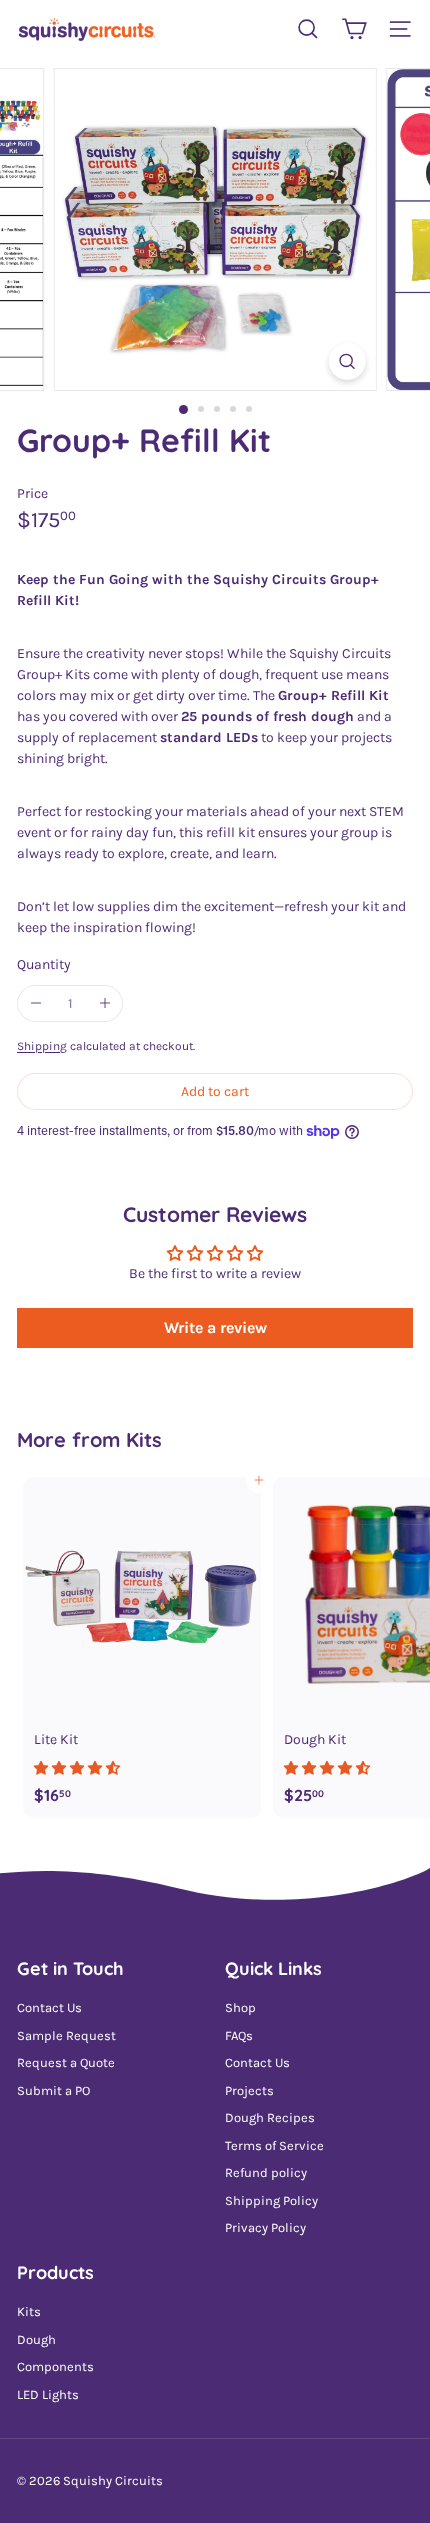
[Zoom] (346, 361)
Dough (36, 2339)
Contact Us (49, 2007)
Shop (240, 2007)
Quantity (44, 964)
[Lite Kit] (142, 1647)
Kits (144, 1439)
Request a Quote (66, 2062)
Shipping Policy (271, 2200)
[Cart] (354, 29)
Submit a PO (53, 2090)
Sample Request (66, 2035)
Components (55, 2366)
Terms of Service (274, 2145)
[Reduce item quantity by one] (35, 1003)
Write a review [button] (215, 1327)
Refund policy (266, 2172)
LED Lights (48, 2394)
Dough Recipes (270, 2117)
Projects (249, 2090)
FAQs (239, 2035)
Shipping (42, 1046)
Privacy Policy (265, 2227)
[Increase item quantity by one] (104, 1003)
